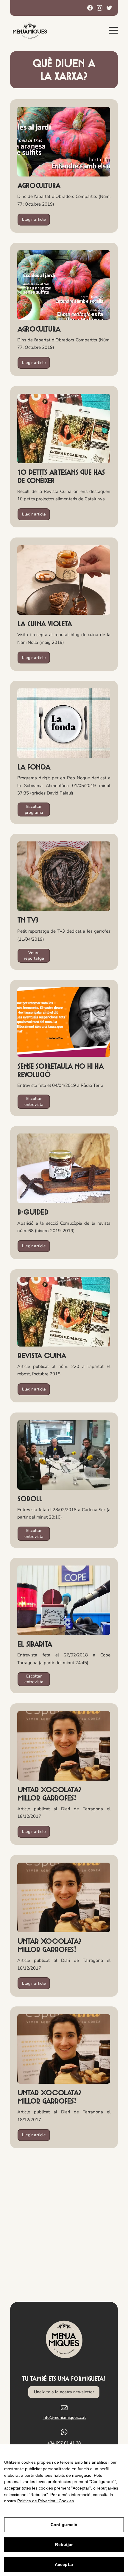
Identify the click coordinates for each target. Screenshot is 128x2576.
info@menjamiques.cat (64, 2417)
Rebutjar (64, 2545)
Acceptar (64, 2564)
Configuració (64, 2525)
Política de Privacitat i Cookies (46, 2501)
